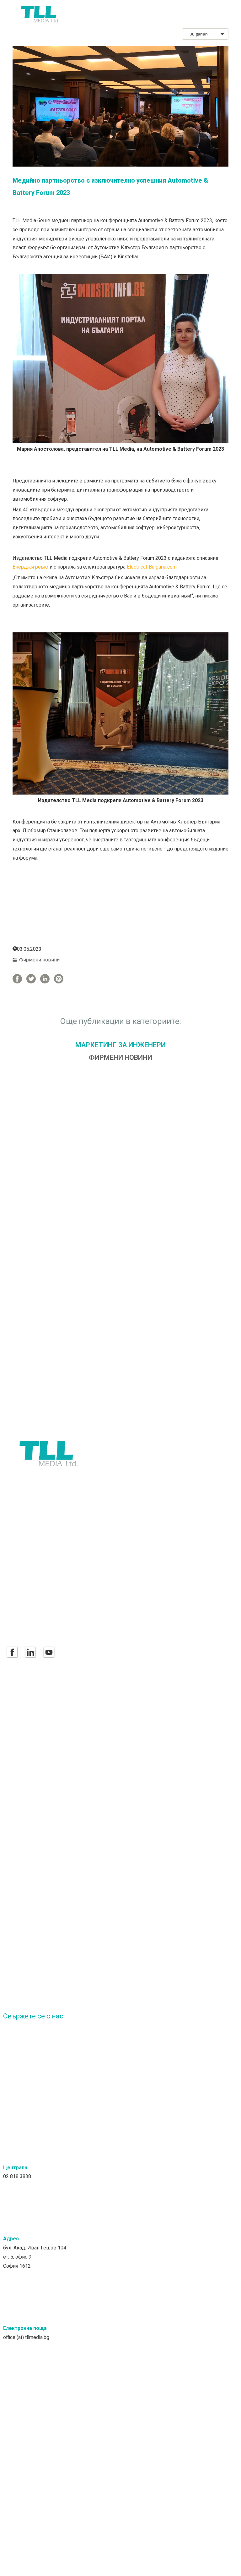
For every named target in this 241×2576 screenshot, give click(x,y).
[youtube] (49, 1652)
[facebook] (12, 1652)
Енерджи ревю (30, 567)
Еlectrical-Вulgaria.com (152, 567)
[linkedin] (30, 1652)
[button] (225, 14)
